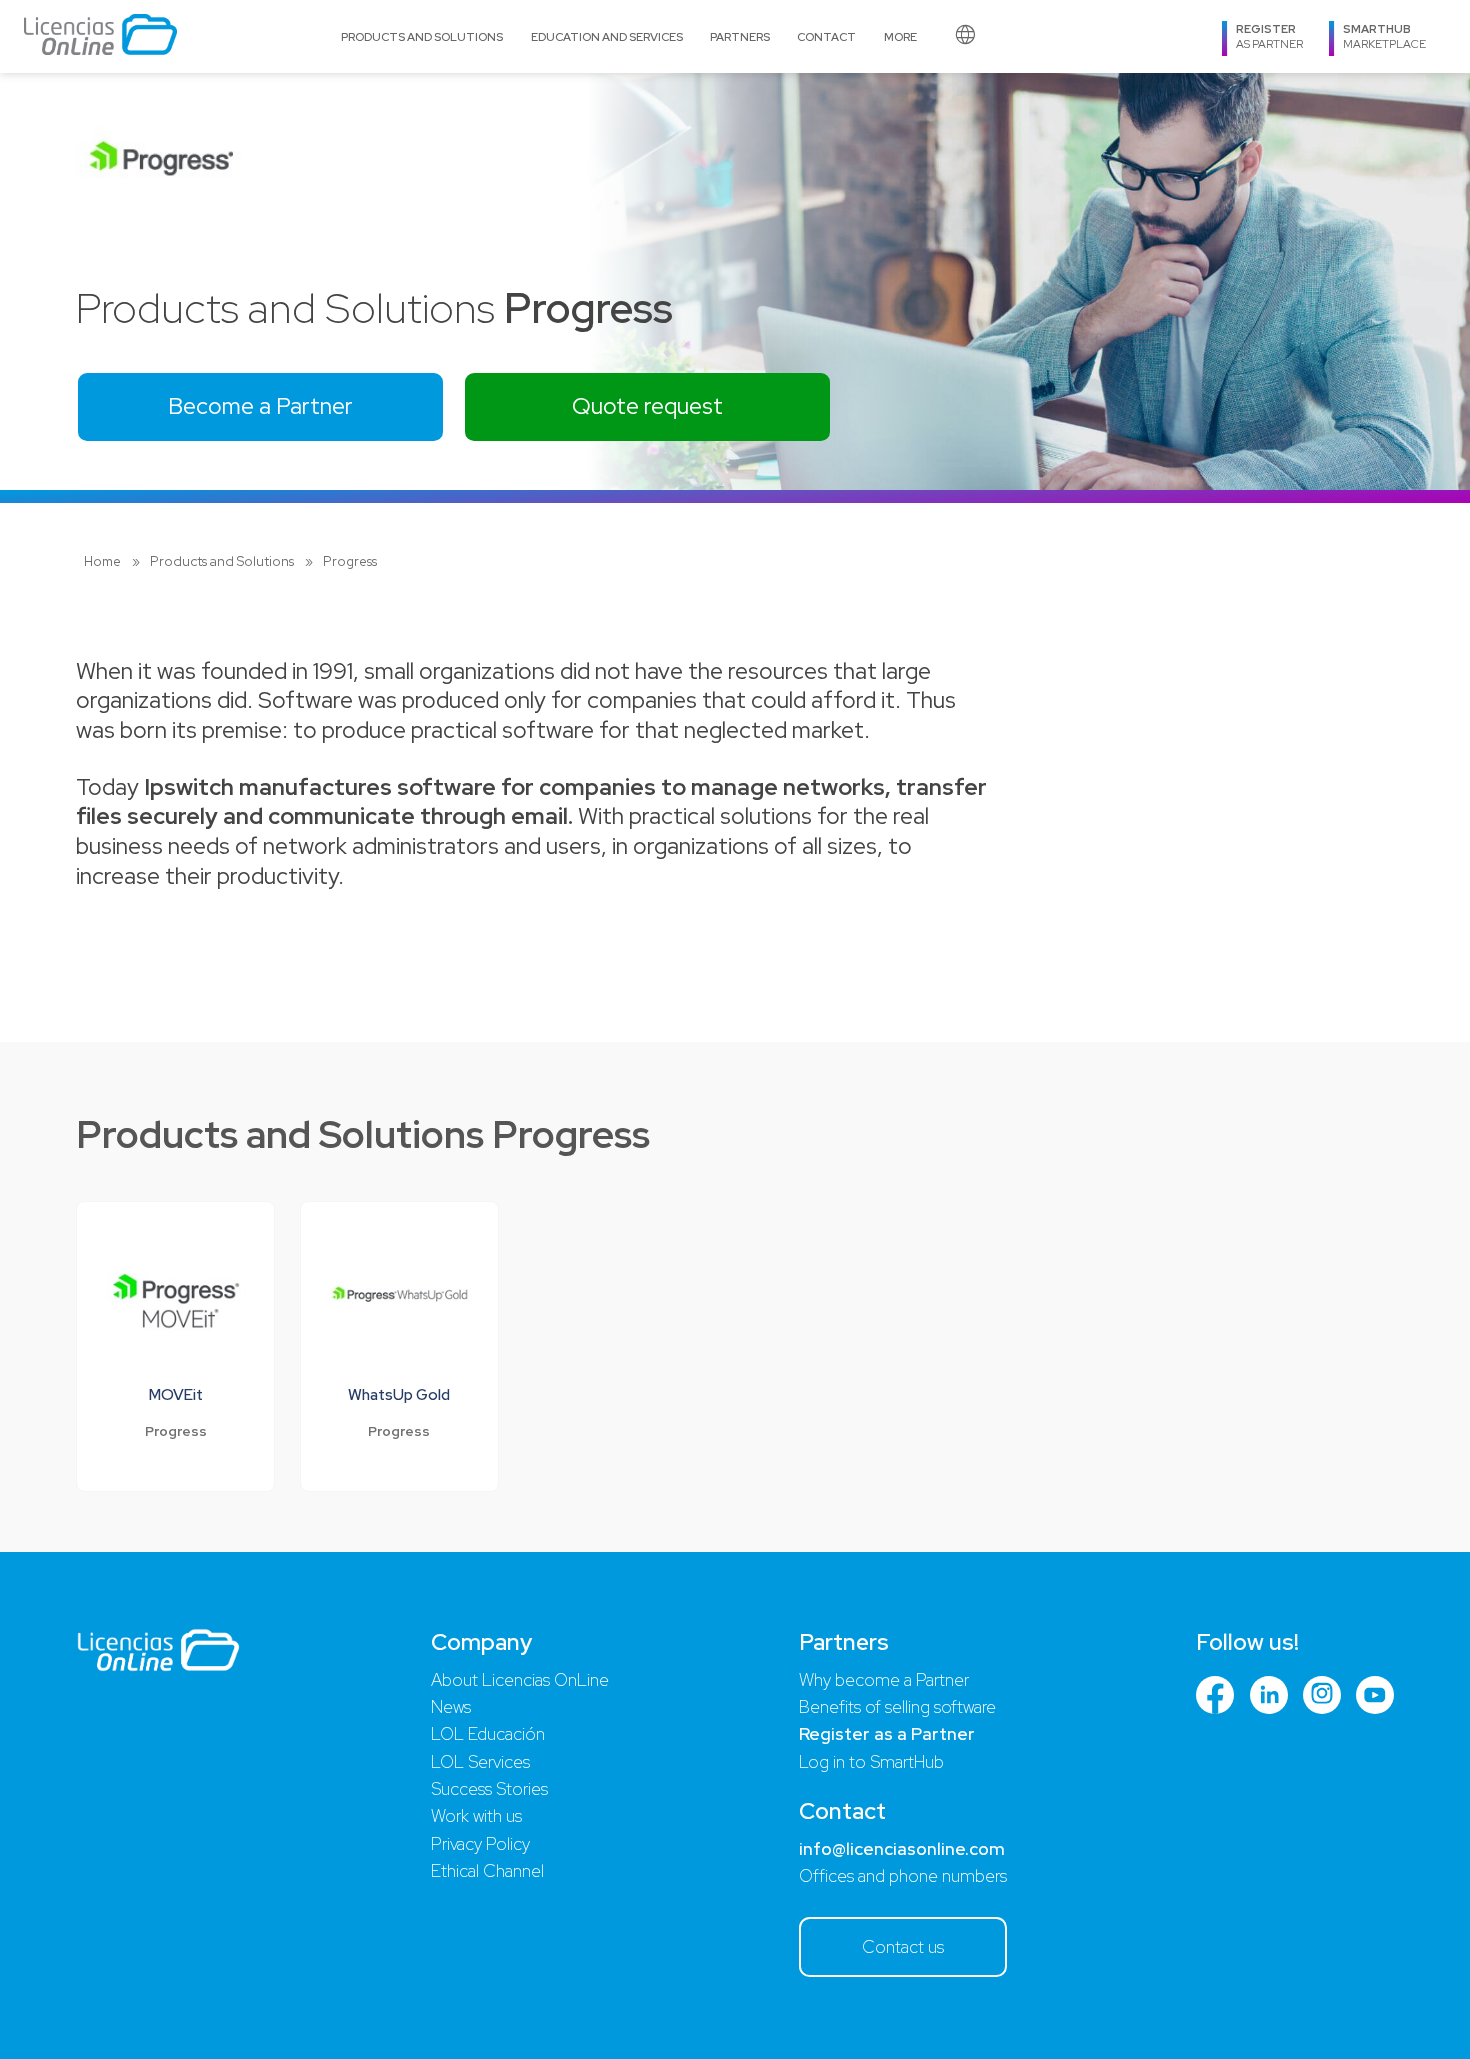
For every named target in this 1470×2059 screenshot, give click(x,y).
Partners (740, 36)
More (900, 36)
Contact (826, 36)
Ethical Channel (487, 1871)
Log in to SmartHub (871, 1762)
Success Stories (489, 1789)
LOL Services (480, 1762)
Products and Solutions (422, 36)
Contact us (903, 1947)
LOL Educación (488, 1734)
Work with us (476, 1816)
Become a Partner (260, 406)
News (451, 1707)
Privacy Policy (480, 1844)
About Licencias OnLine (520, 1680)
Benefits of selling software (897, 1707)
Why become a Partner (884, 1680)
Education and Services (607, 36)
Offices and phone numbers (903, 1876)
